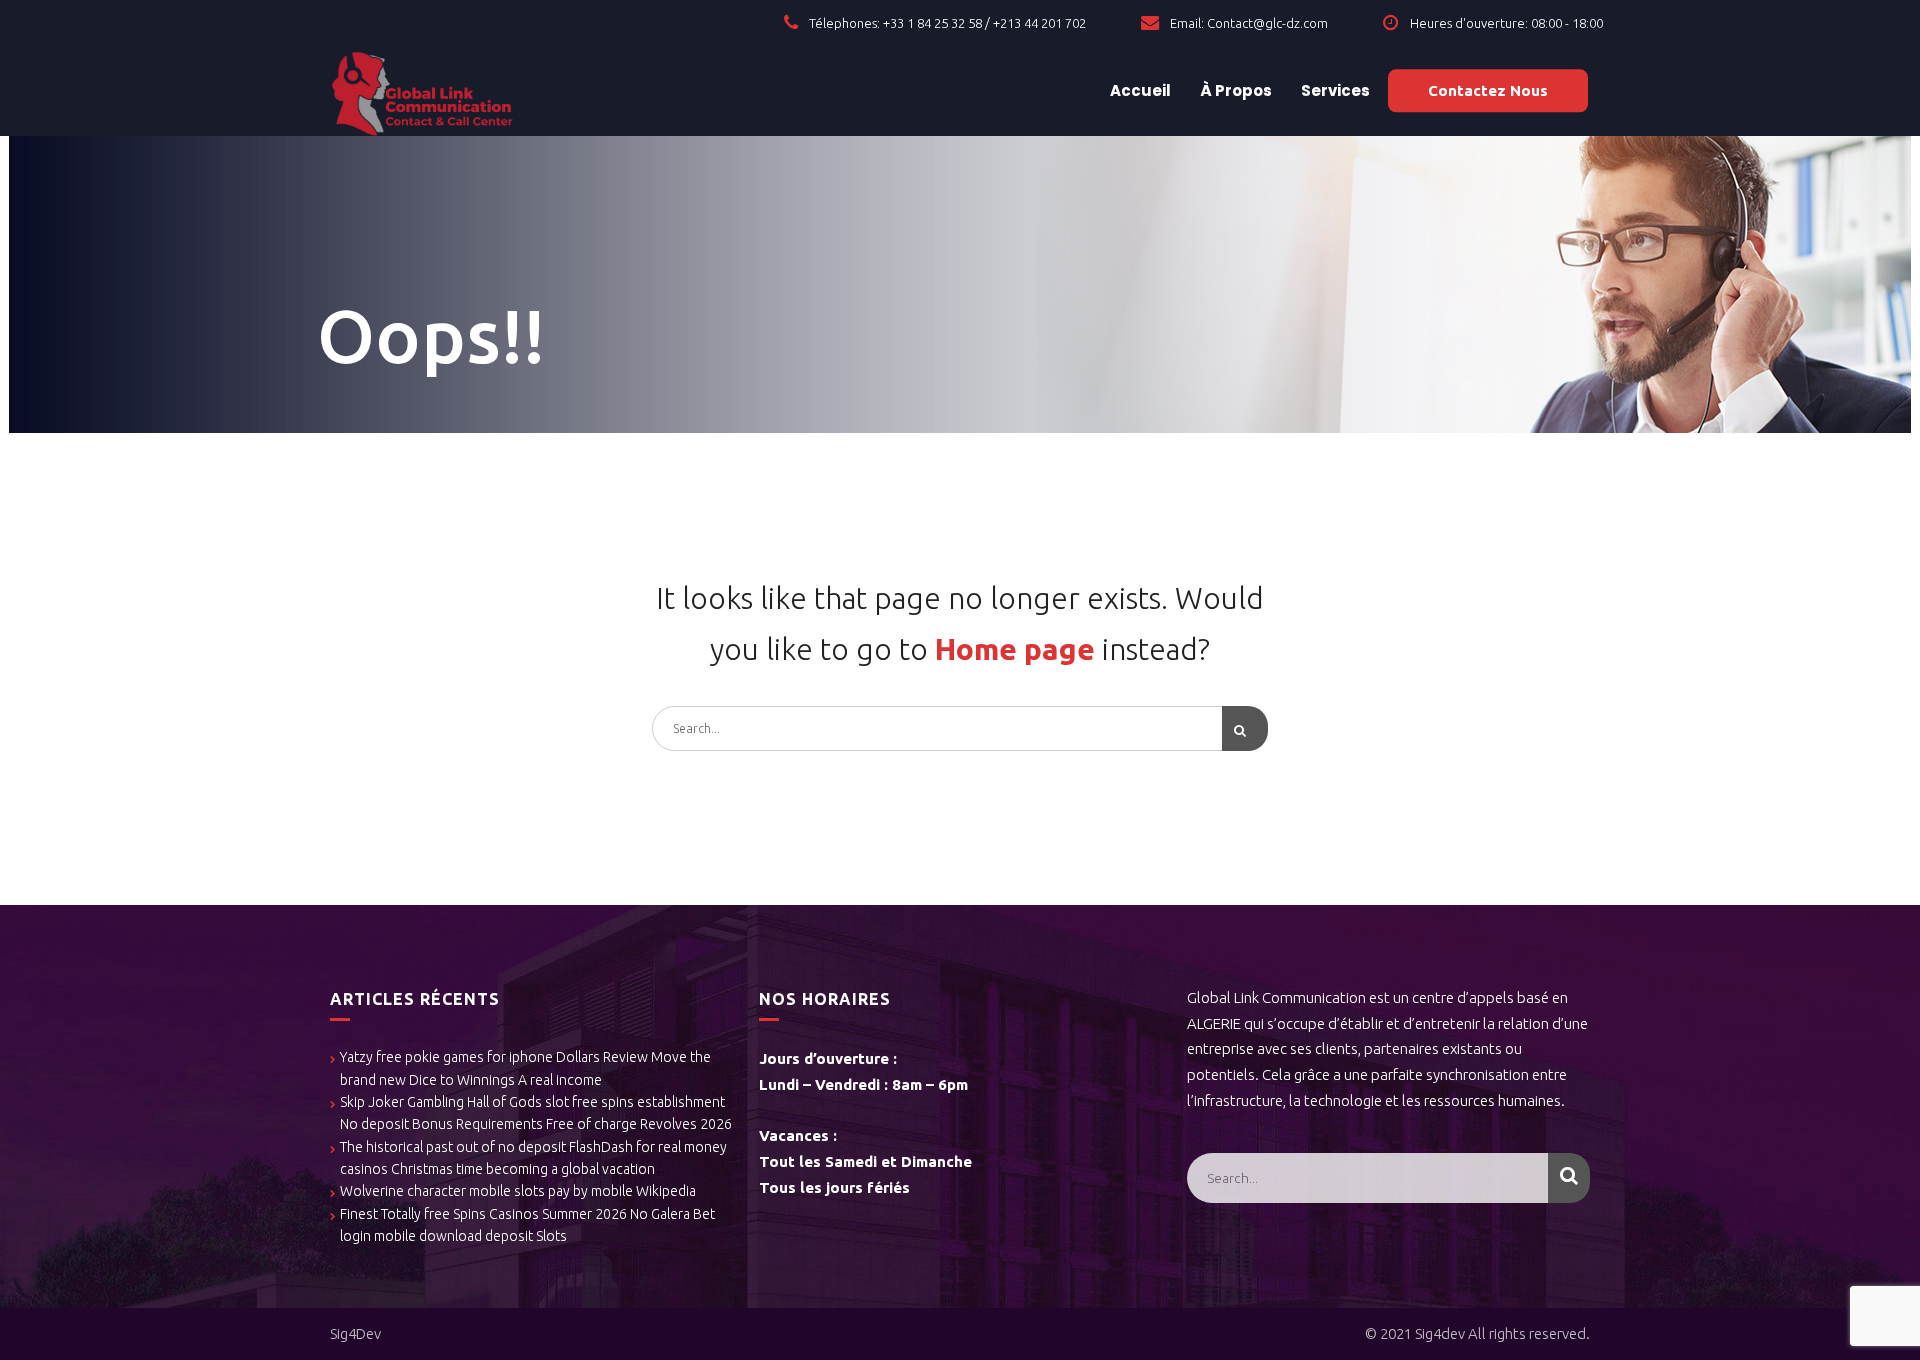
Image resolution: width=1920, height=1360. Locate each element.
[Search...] (1245, 728)
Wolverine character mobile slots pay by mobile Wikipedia (518, 1191)
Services (1334, 90)
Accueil (1139, 90)
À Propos (1234, 90)
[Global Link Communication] (423, 91)
